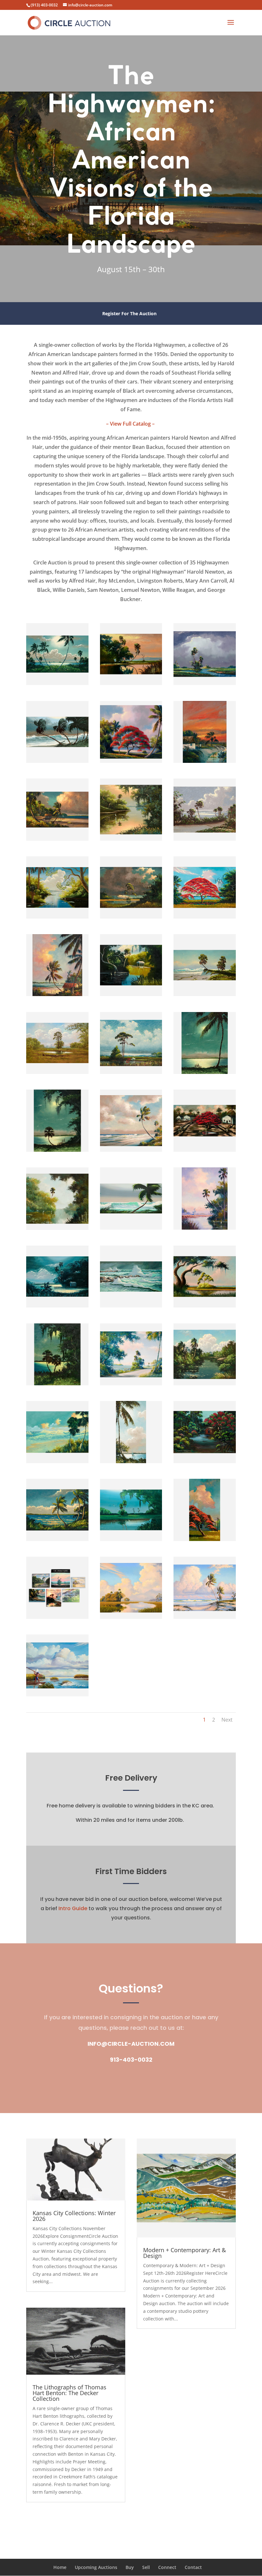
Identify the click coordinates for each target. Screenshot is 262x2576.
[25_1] (57, 1307)
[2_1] (131, 685)
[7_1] (57, 841)
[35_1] (131, 1541)
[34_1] (57, 1541)
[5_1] (131, 763)
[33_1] (205, 1463)
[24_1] (205, 1229)
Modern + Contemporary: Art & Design (185, 2253)
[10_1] (57, 918)
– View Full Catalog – (131, 424)
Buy (130, 2567)
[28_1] (57, 1385)
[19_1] (57, 1152)
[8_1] (131, 841)
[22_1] (57, 1230)
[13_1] (57, 996)
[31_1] (57, 1463)
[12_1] (205, 918)
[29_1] (131, 1385)
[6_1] (205, 763)
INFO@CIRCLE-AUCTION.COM (131, 2044)
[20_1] (131, 1152)
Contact (193, 2567)
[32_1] (131, 1463)
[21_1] (205, 1152)
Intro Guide (73, 1908)
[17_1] (131, 1074)
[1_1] (57, 685)
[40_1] (57, 1696)
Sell (146, 2567)
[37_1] (57, 1619)
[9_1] (205, 841)
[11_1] (131, 918)
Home (60, 2567)
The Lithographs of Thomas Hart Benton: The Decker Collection (69, 2393)
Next (227, 1720)
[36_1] (205, 1541)
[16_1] (57, 1074)
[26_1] (131, 1307)
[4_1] (57, 763)
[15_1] (205, 996)
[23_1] (131, 1229)
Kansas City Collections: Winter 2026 (74, 2216)
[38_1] (131, 1619)
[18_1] (205, 1074)
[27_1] (205, 1307)
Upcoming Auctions (96, 2567)
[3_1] (205, 685)
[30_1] (205, 1385)
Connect (167, 2567)
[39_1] (205, 1619)
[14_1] (131, 996)
